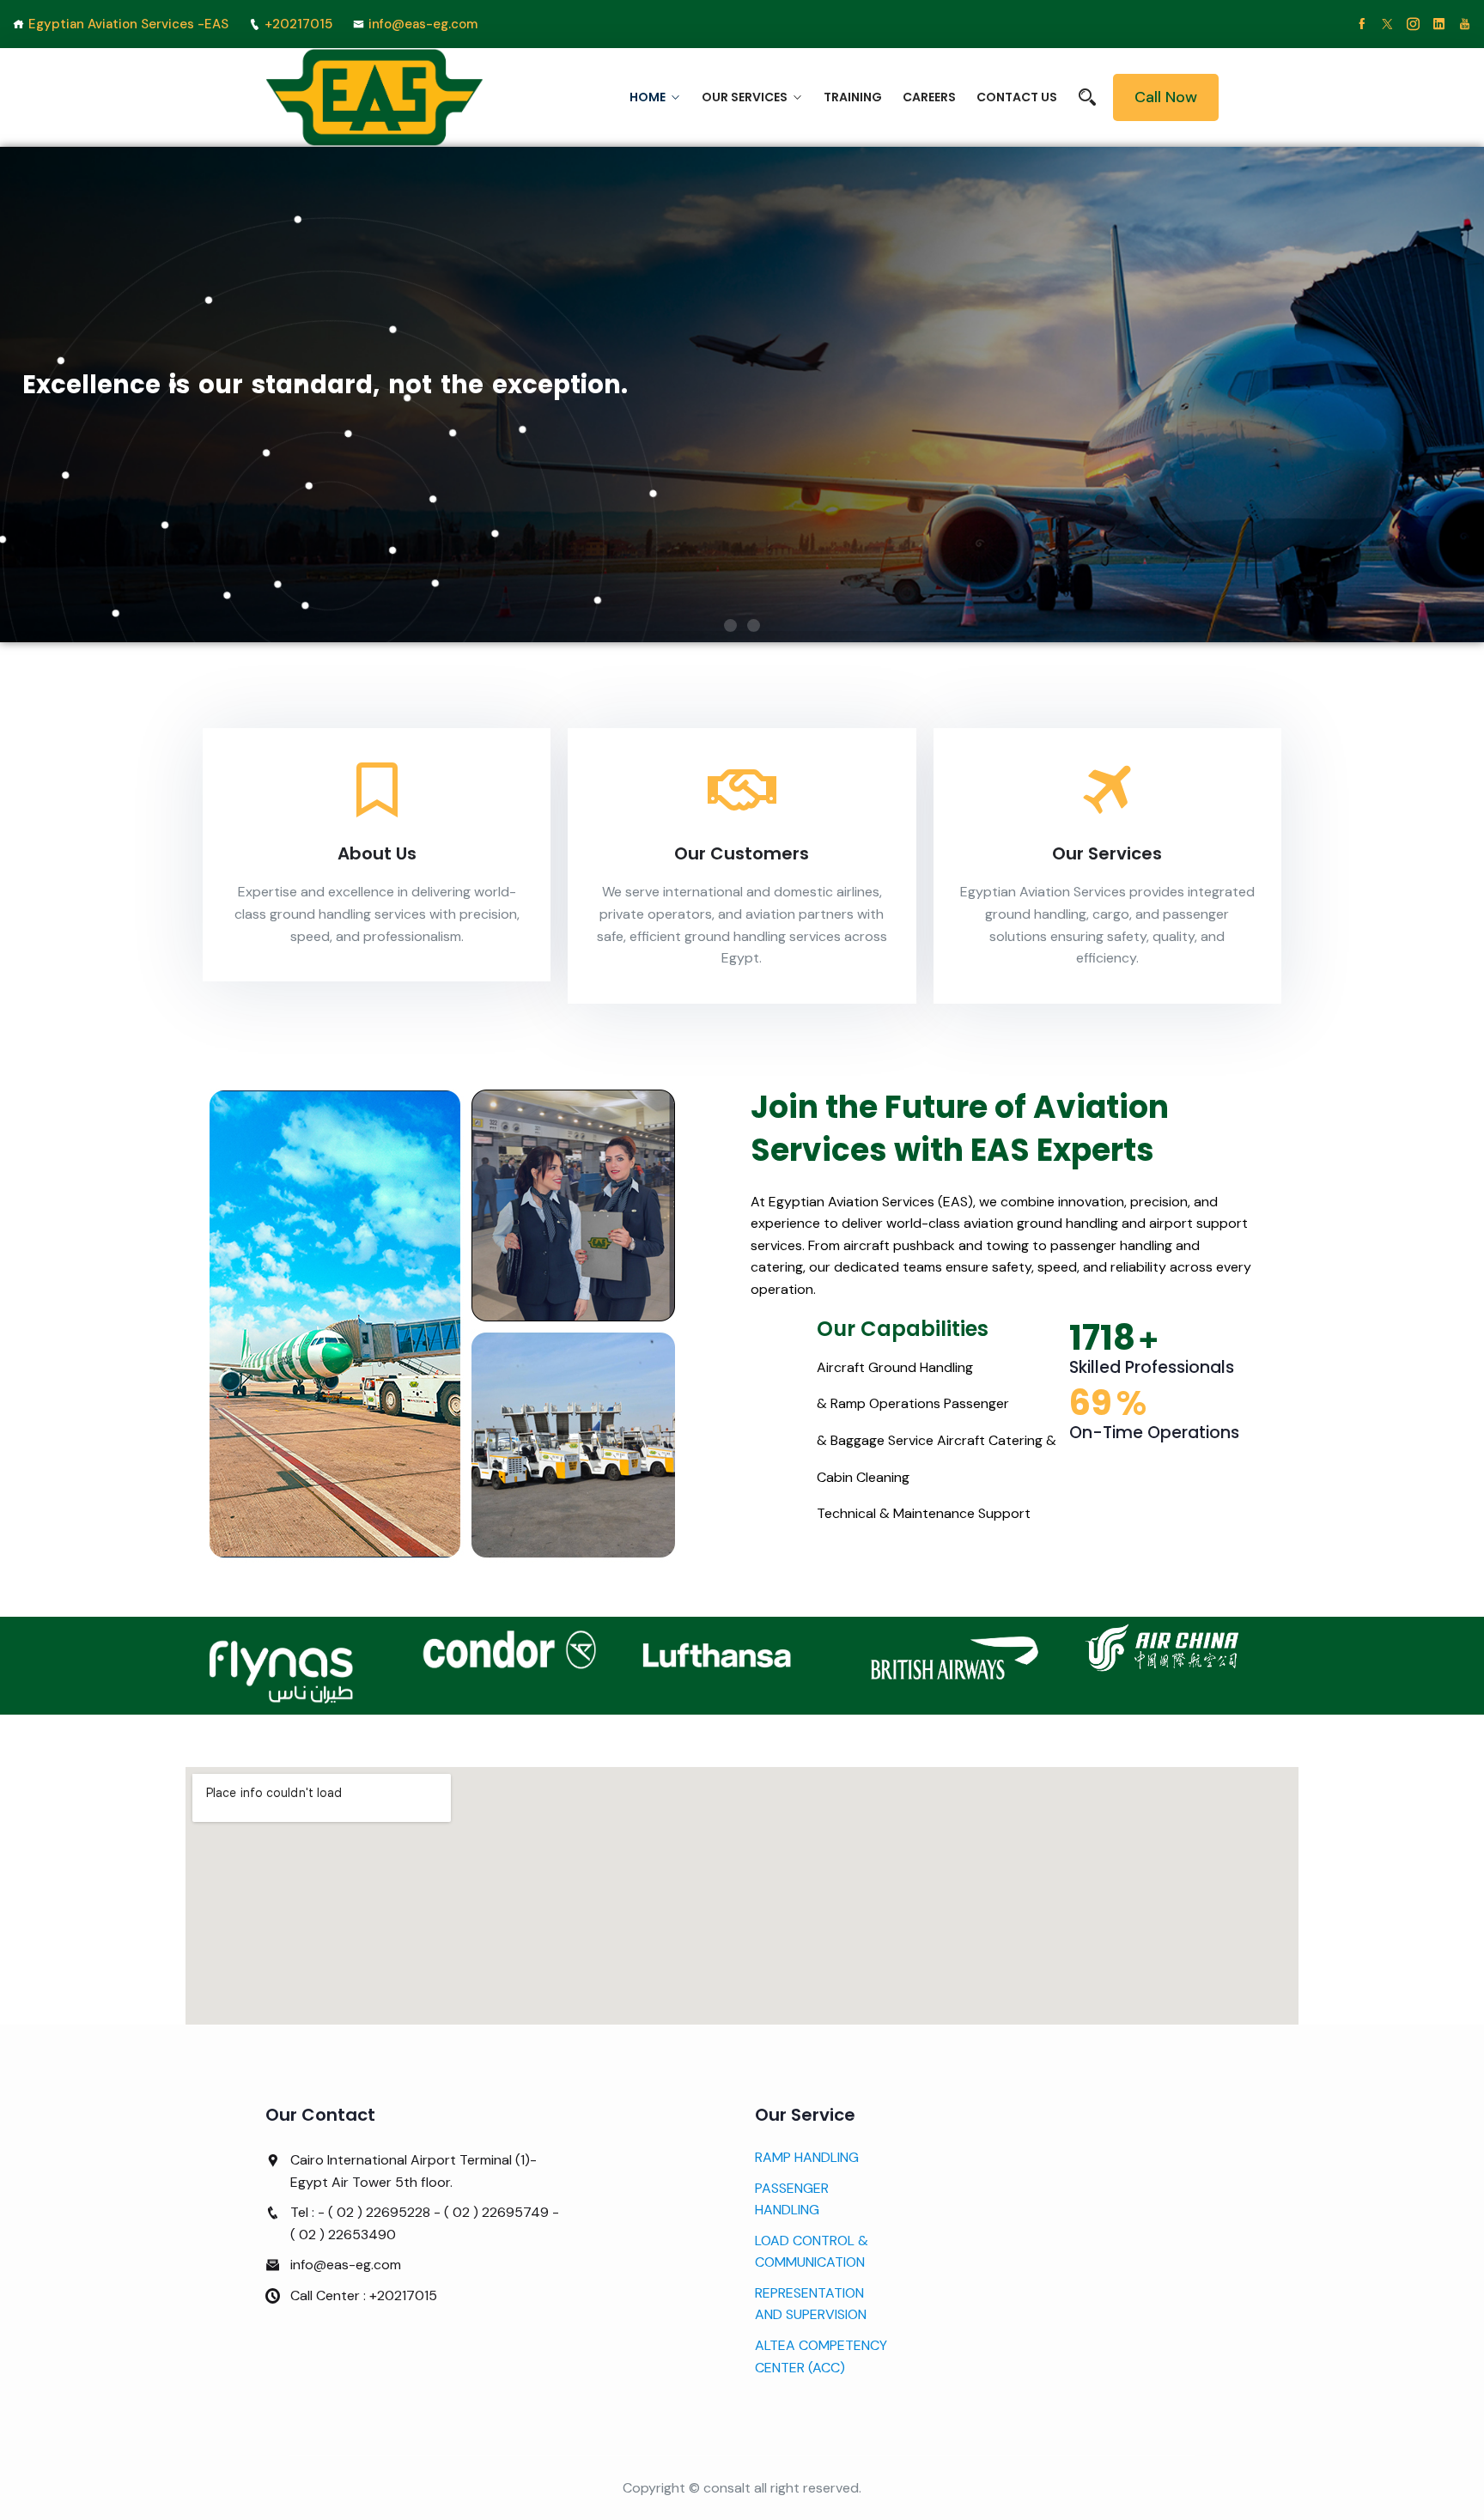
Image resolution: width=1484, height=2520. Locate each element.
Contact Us (1017, 97)
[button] (730, 625)
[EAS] (375, 98)
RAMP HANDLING (807, 2157)
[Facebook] (1362, 24)
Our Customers (742, 853)
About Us (377, 853)
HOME (648, 97)
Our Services (745, 97)
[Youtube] (1465, 24)
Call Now (1166, 97)
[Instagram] (1413, 24)
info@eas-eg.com (423, 24)
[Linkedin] (1439, 24)
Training (853, 97)
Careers (929, 97)
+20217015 (298, 24)
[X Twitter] (1387, 24)
